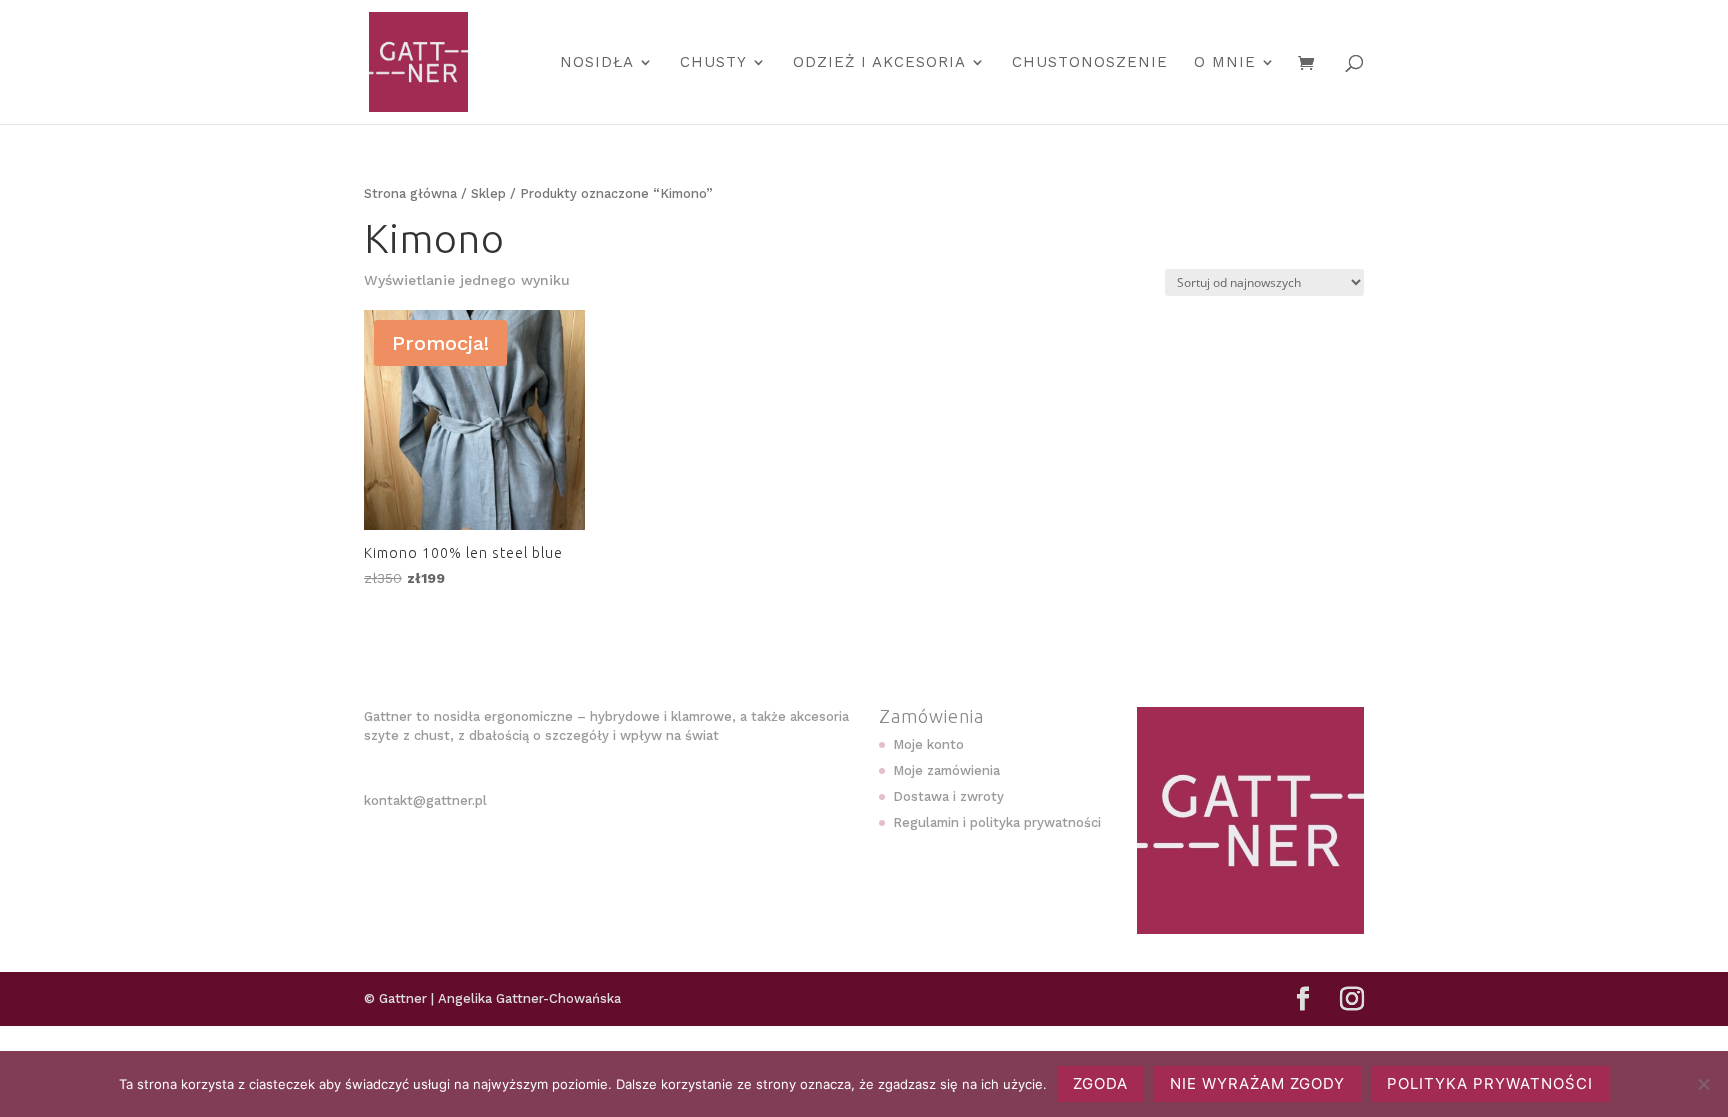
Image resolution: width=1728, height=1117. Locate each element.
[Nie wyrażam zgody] (1703, 1084)
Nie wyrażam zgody (1257, 1083)
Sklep (488, 193)
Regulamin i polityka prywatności (997, 822)
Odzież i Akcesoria (879, 63)
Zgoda (1100, 1083)
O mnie (1225, 63)
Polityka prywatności (1490, 1083)
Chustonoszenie (1090, 63)
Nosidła (597, 63)
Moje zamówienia (946, 770)
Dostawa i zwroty (948, 796)
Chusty (713, 63)
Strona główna (410, 193)
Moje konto (928, 744)
